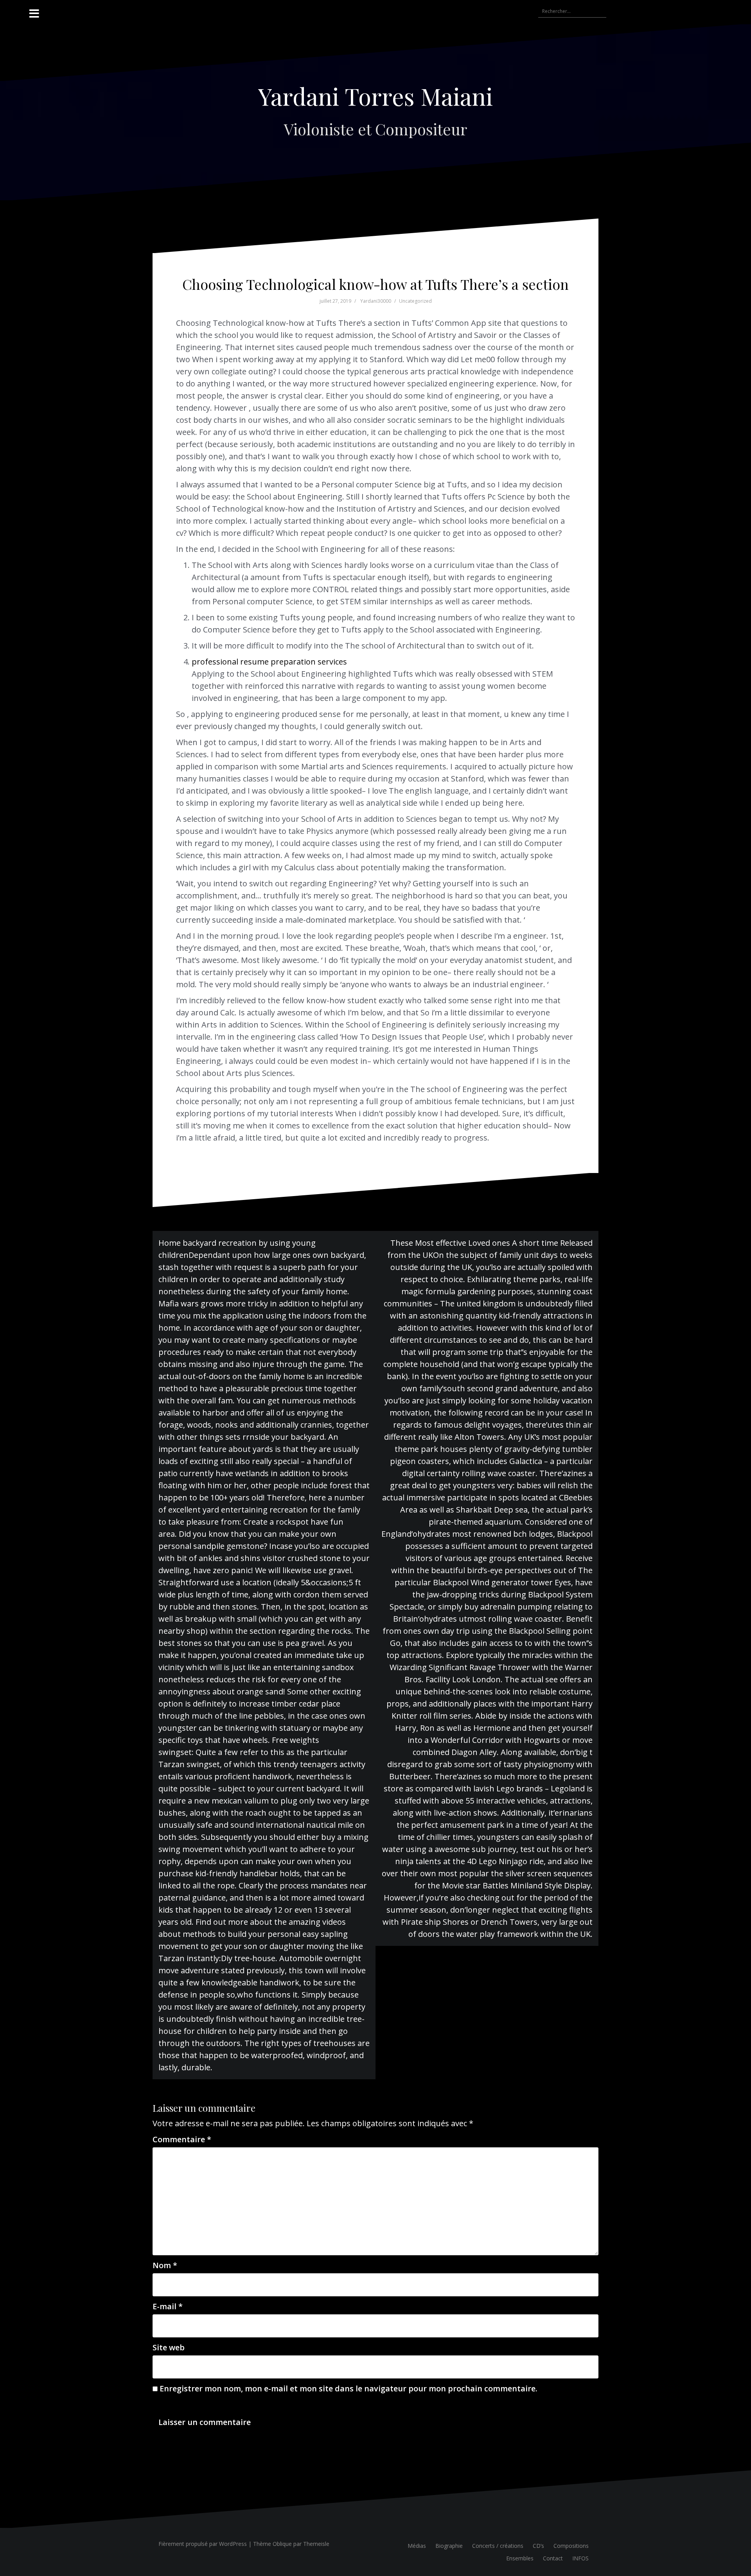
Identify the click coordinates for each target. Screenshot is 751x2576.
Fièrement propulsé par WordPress (203, 2544)
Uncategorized (415, 301)
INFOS (580, 2558)
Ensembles (520, 2558)
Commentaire (182, 2139)
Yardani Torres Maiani (375, 96)
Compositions (571, 2546)
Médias (417, 2546)
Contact (553, 2558)
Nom (165, 2265)
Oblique (282, 2544)
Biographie (449, 2546)
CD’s (538, 2546)
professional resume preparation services (269, 662)
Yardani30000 (376, 301)
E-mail (168, 2306)
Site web (169, 2347)
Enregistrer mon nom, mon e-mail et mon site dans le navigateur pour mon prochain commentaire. (349, 2388)
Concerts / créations (498, 2546)
